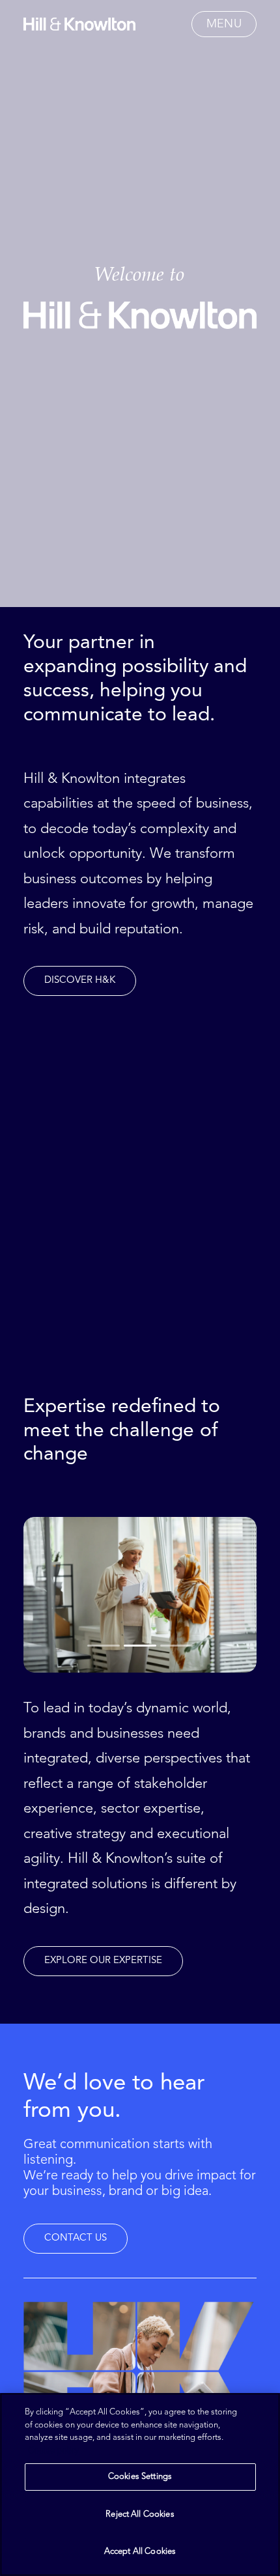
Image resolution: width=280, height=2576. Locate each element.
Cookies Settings (140, 2477)
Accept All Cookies (140, 2552)
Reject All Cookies (140, 2514)
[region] (140, 2484)
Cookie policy (53, 2451)
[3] (175, 1645)
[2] (140, 1645)
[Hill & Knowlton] (79, 24)
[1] (105, 1645)
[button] (224, 24)
